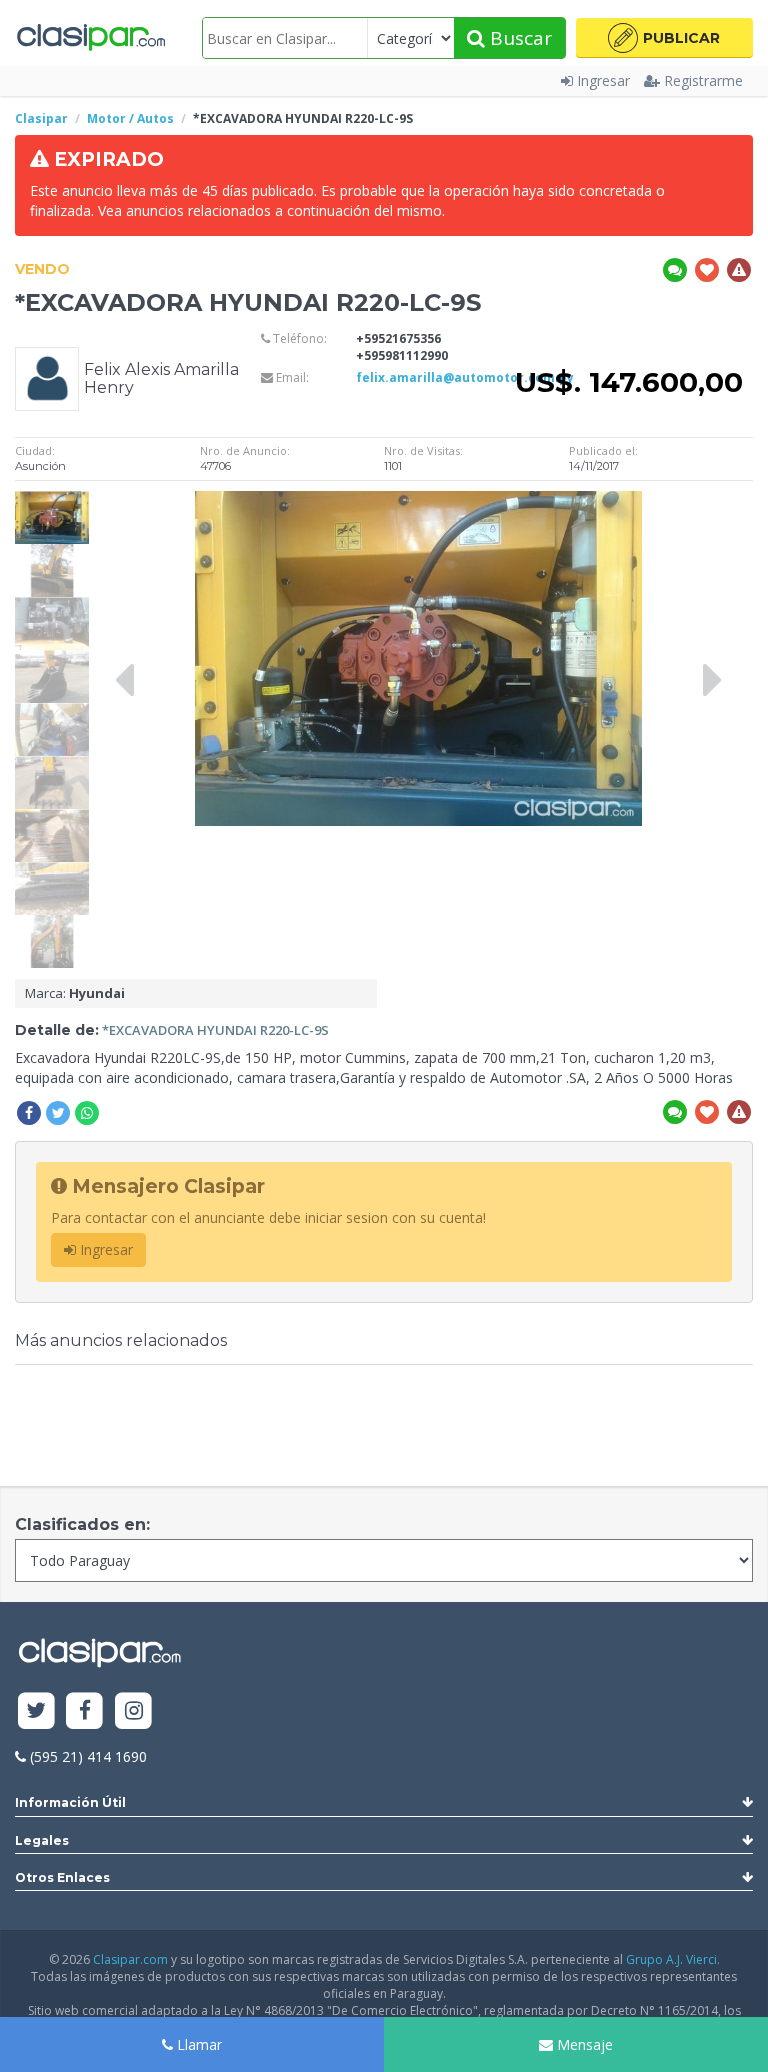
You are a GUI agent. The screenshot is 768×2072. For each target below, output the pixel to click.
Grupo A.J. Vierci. (673, 1959)
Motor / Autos (130, 118)
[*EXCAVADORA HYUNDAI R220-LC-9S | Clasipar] (52, 500)
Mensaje (583, 2044)
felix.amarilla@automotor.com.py (465, 377)
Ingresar (603, 80)
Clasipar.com (130, 1959)
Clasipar (41, 118)
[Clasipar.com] (90, 38)
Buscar (518, 38)
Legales (42, 1840)
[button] (664, 38)
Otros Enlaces (62, 1877)
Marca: (75, 993)
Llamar (197, 2044)
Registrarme (703, 80)
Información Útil (70, 1802)
